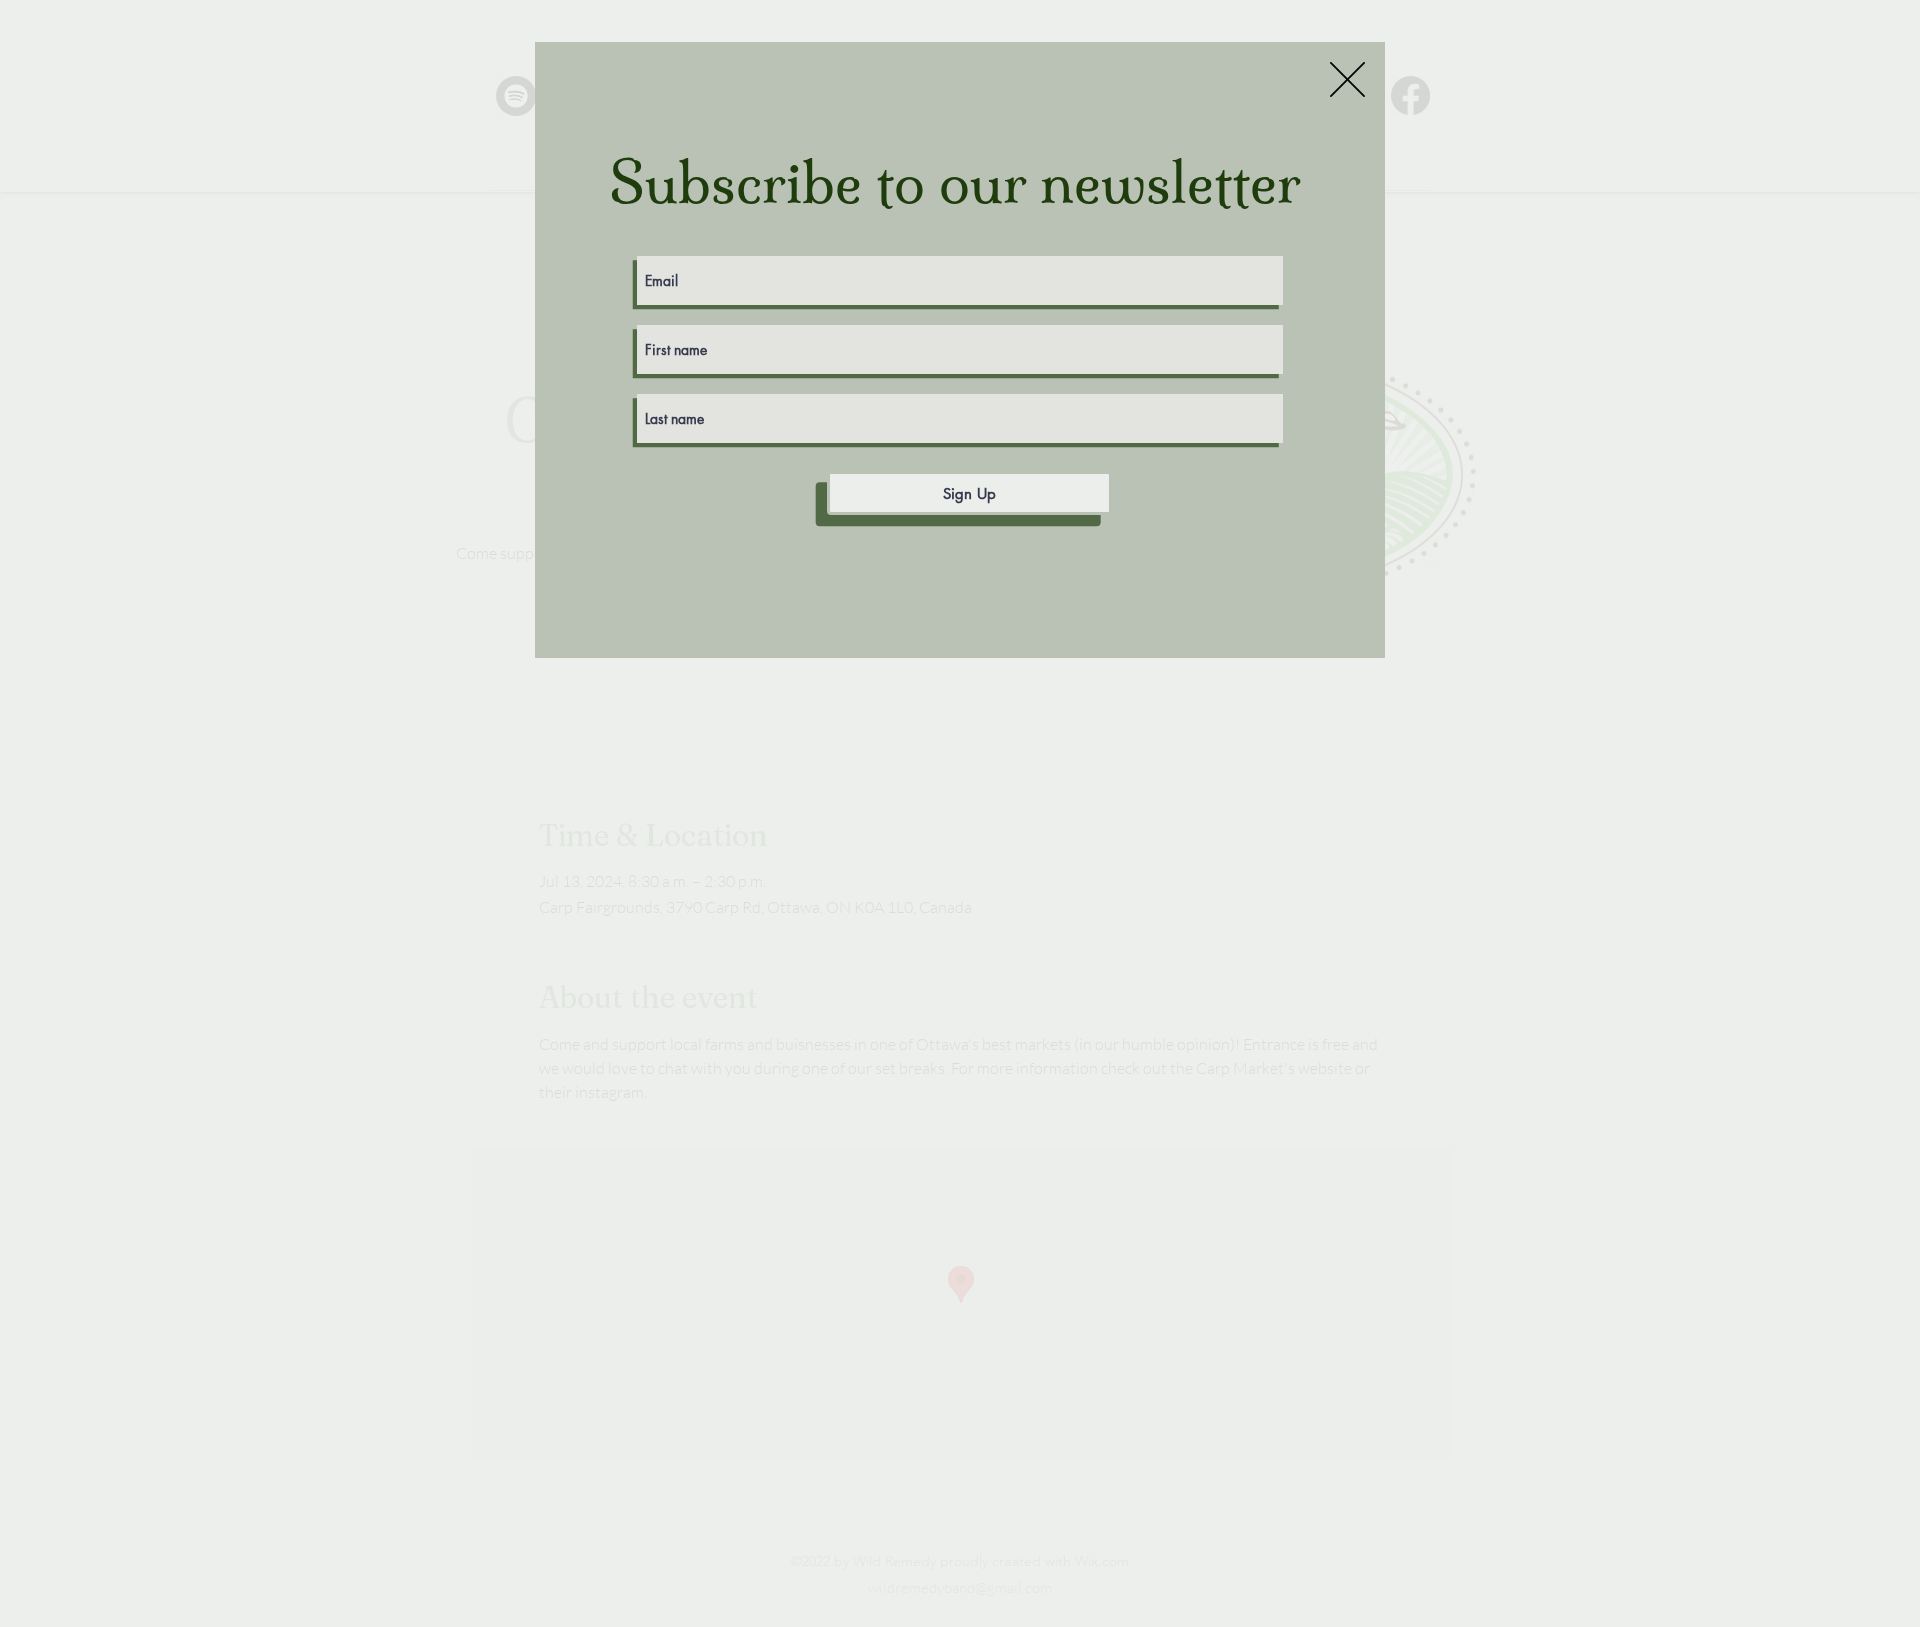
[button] (1347, 79)
